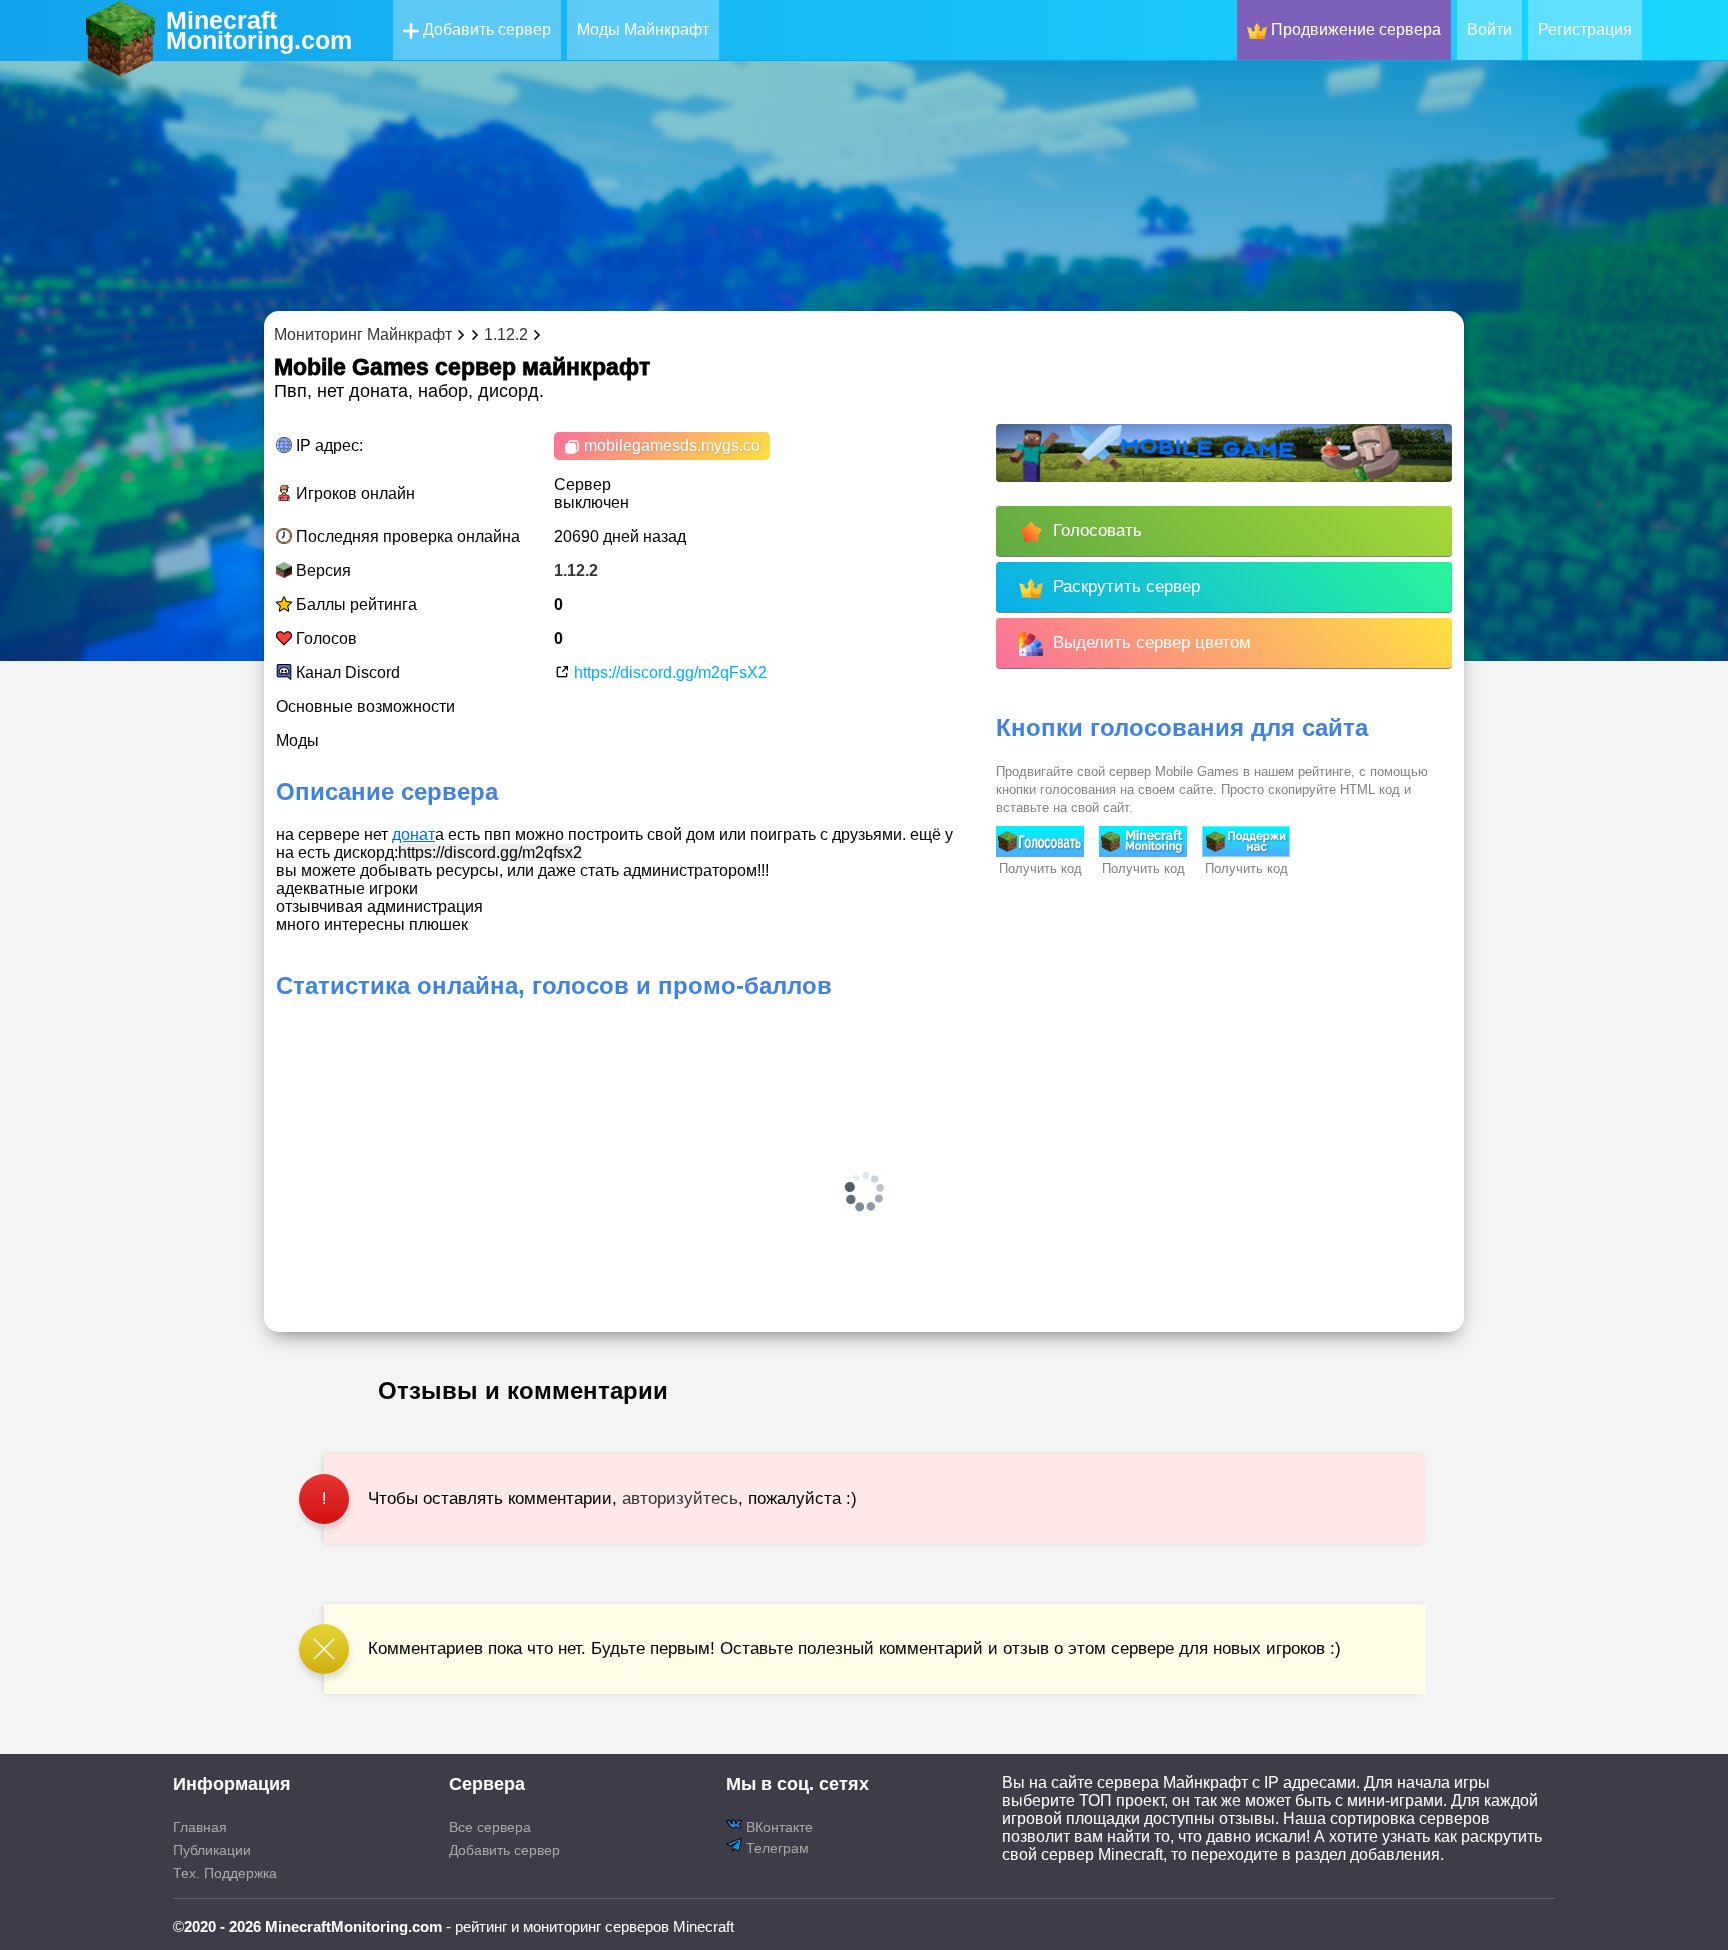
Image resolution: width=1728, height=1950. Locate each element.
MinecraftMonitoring (259, 30)
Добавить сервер (485, 29)
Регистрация (1585, 29)
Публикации (212, 1850)
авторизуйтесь (680, 1498)
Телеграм (775, 1848)
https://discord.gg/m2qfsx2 (490, 852)
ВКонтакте (777, 1827)
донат (413, 834)
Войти (1489, 29)
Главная (200, 1827)
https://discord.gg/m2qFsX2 (668, 672)
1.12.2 (576, 570)
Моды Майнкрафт (643, 29)
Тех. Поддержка (225, 1873)
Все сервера (490, 1827)
